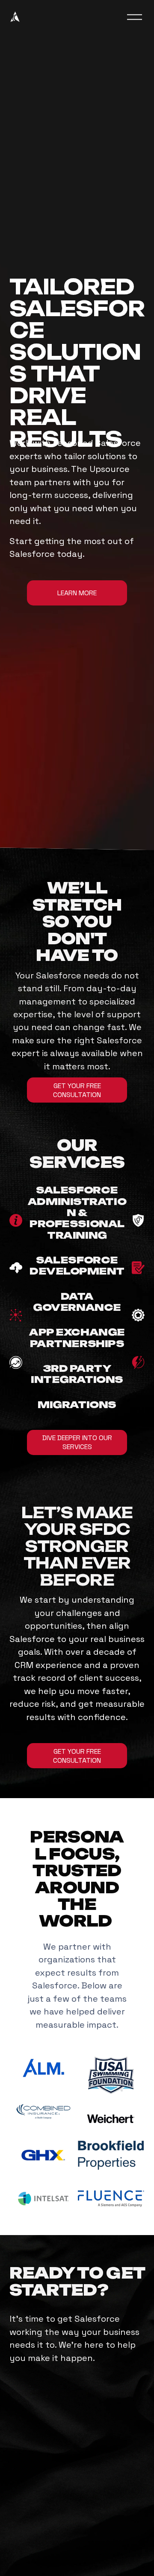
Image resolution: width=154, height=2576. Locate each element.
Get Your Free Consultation (77, 1090)
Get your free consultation (77, 1756)
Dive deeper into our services (77, 1442)
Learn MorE (77, 593)
